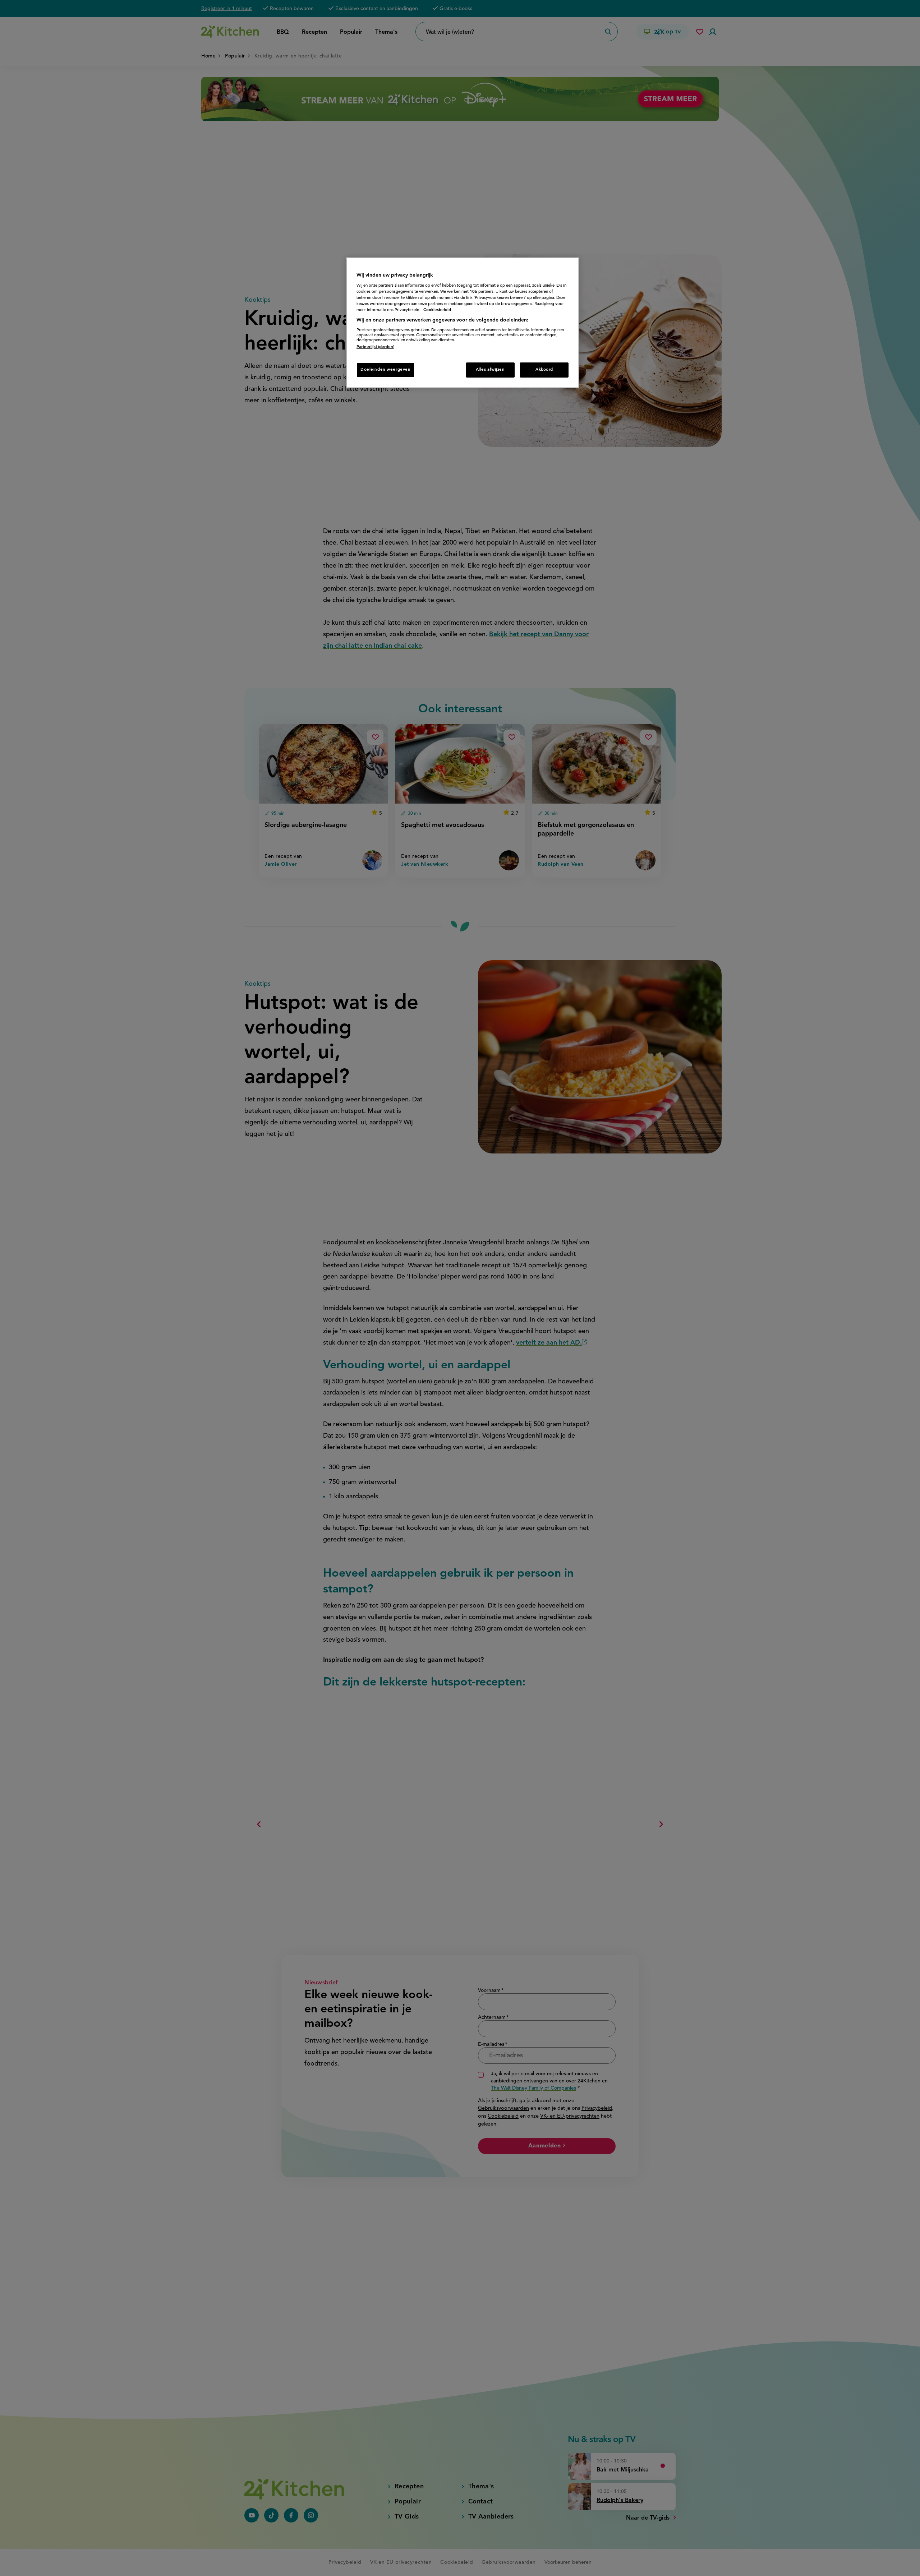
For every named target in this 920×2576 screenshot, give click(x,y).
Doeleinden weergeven (385, 370)
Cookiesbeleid (437, 310)
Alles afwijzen (490, 370)
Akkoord (544, 370)
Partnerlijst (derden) (375, 347)
